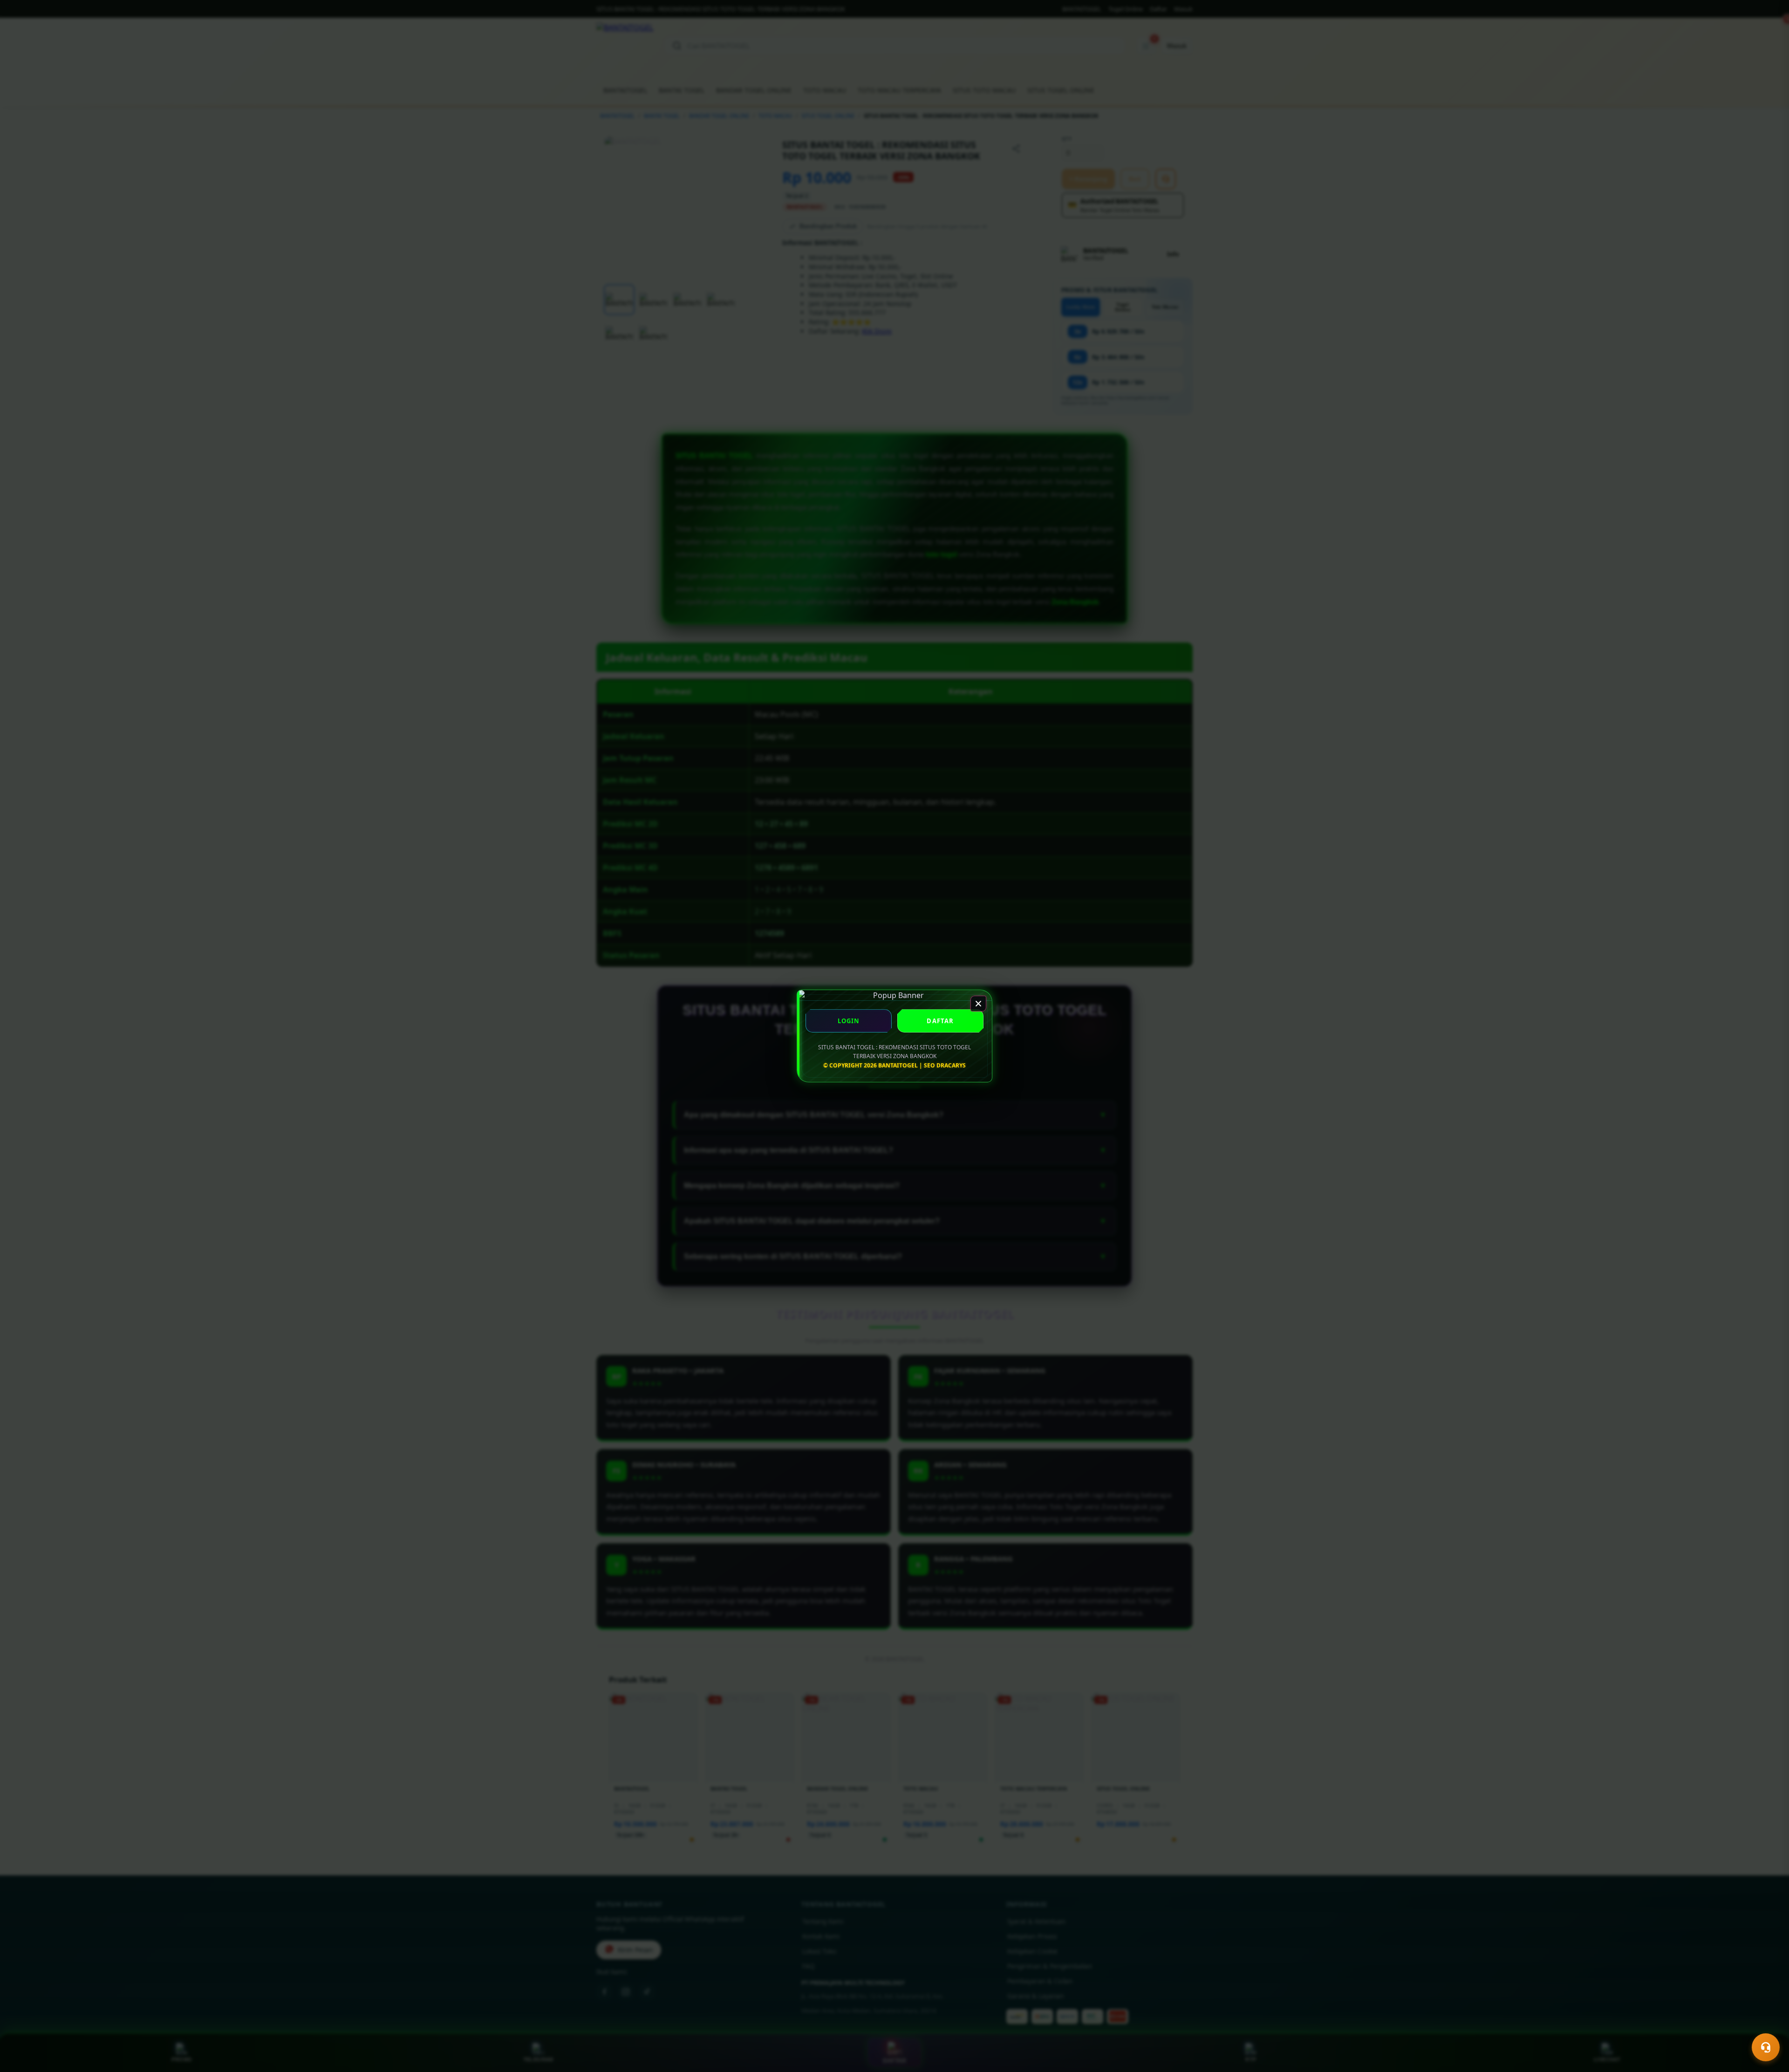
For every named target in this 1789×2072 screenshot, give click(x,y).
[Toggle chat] (1766, 2047)
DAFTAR (940, 1021)
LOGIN (849, 1021)
